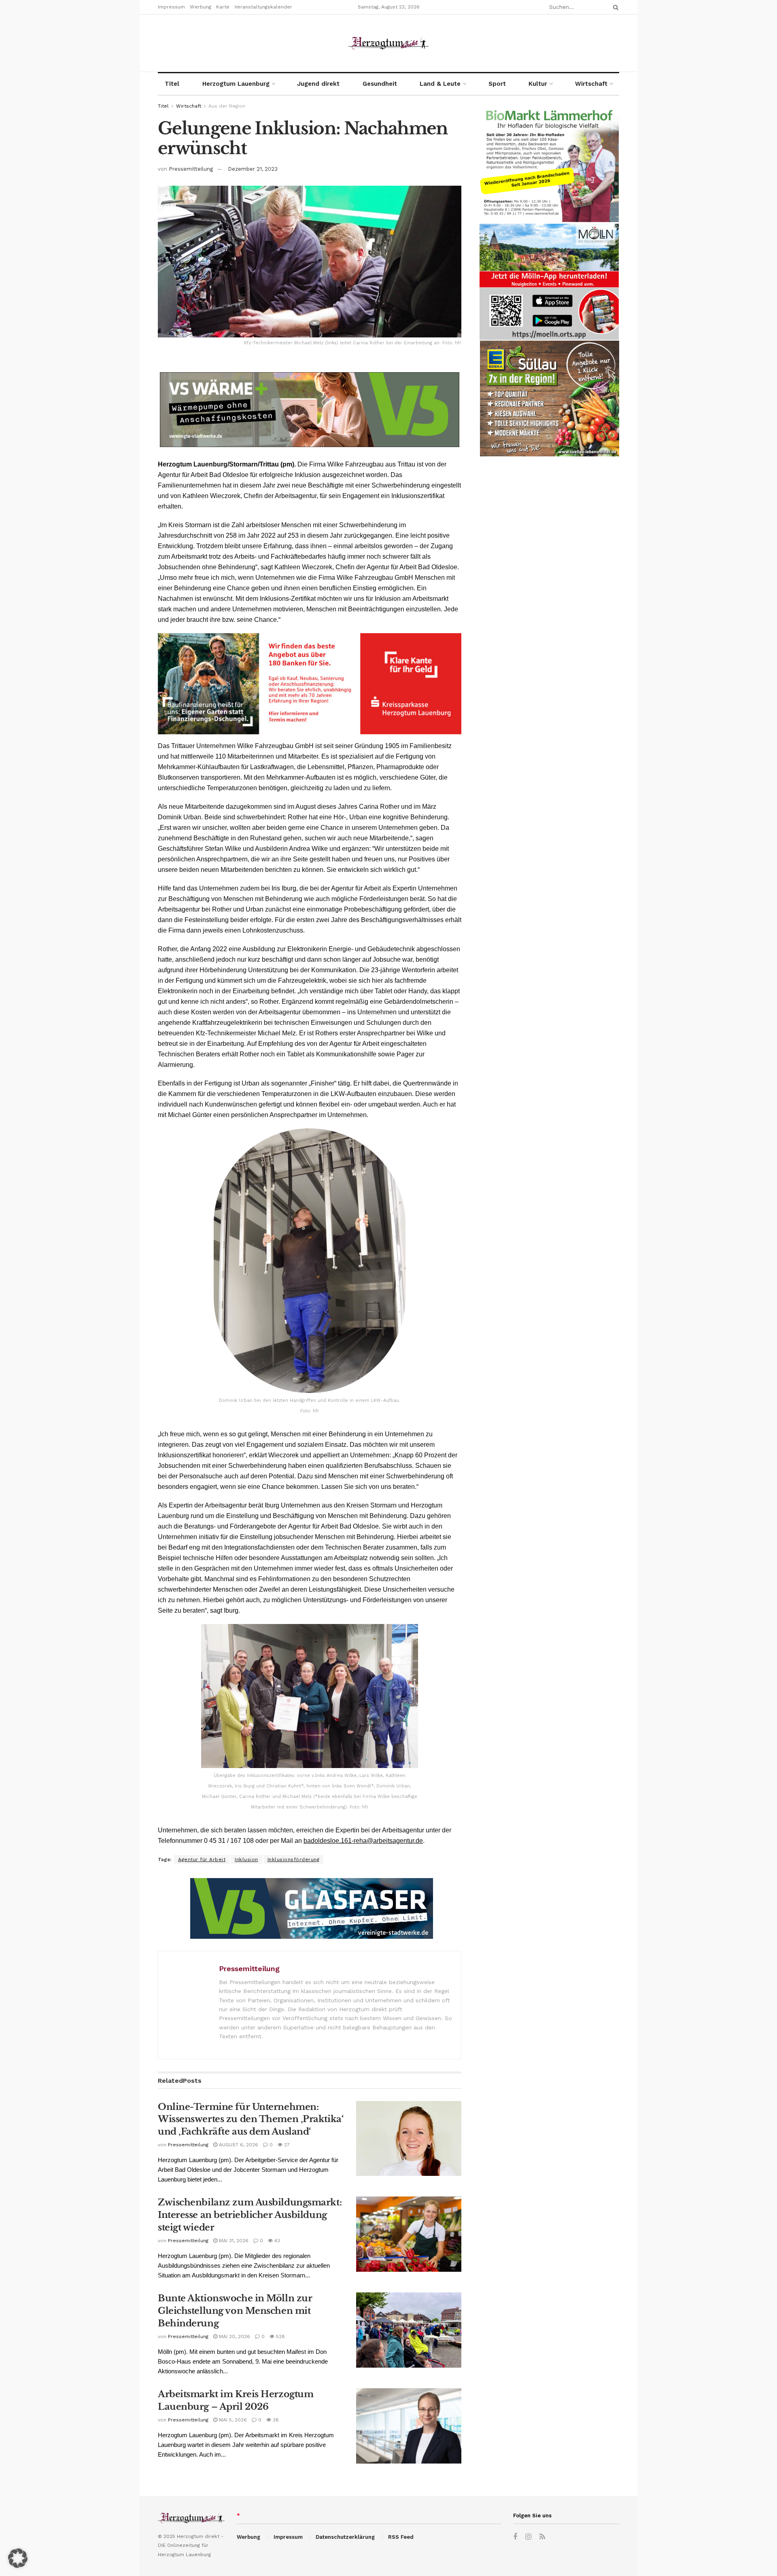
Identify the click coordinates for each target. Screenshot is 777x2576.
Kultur (538, 84)
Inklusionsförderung (294, 1859)
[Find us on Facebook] (515, 2537)
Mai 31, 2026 (233, 2241)
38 (275, 2420)
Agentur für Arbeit (202, 1859)
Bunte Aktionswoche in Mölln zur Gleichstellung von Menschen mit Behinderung (235, 2311)
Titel (172, 84)
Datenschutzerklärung (345, 2537)
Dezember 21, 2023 (253, 169)
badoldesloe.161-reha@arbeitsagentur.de (363, 1841)
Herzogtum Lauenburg (236, 84)
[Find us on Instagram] (528, 2537)
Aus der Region (227, 106)
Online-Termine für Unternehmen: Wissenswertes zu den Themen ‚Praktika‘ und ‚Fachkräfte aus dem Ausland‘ (251, 2119)
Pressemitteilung (191, 169)
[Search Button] (614, 7)
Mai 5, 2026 (232, 2420)
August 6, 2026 (238, 2145)
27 (286, 2145)
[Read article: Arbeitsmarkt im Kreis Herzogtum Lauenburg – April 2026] (409, 2426)
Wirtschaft (591, 84)
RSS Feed (401, 2537)
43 (276, 2241)
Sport (497, 84)
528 (280, 2336)
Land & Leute (440, 84)
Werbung (201, 7)
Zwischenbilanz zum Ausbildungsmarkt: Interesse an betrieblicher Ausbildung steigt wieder (250, 2215)
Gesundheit (380, 84)
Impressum (171, 7)
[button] (18, 2558)
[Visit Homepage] (388, 43)
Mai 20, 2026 (234, 2336)
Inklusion (246, 1859)
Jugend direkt (318, 84)
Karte (223, 7)
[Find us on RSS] (542, 2537)
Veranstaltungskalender (263, 7)
